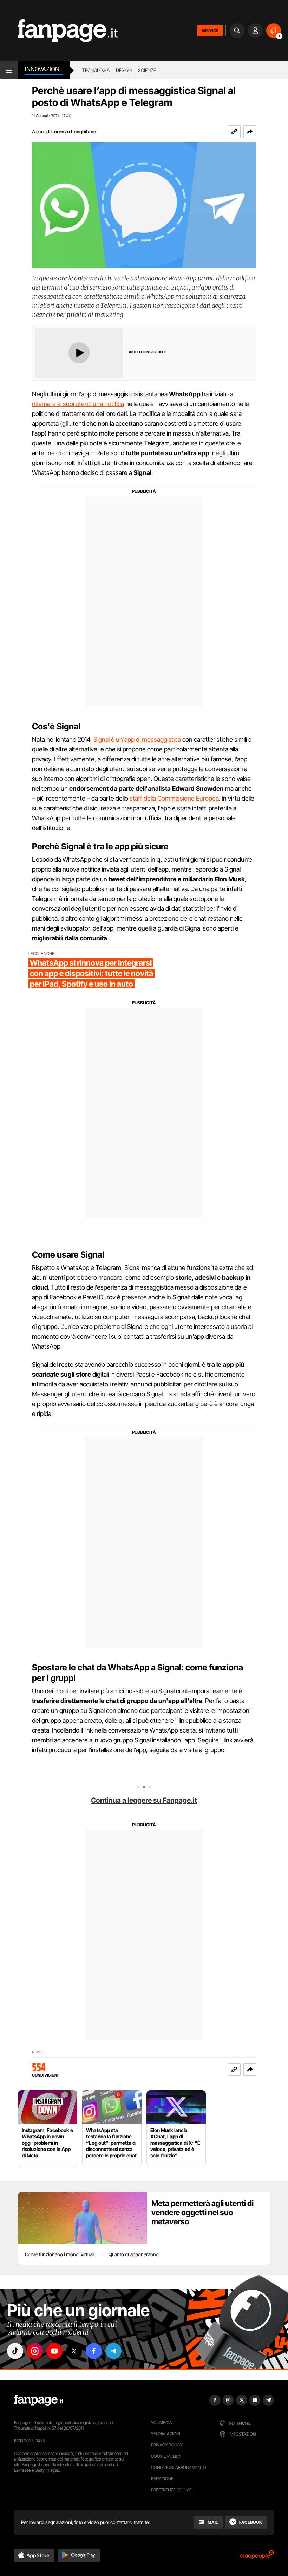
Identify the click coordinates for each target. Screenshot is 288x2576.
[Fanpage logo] (59, 31)
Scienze (147, 70)
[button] (250, 132)
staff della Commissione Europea (174, 798)
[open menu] (9, 70)
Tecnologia (96, 70)
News (37, 2052)
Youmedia (162, 2422)
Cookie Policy (166, 2456)
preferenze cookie (171, 2490)
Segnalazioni (166, 2434)
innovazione (44, 69)
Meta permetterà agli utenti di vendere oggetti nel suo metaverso (202, 2212)
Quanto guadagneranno (134, 2254)
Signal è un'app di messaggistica (137, 739)
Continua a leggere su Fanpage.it (144, 1800)
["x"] (74, 2351)
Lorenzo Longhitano (74, 131)
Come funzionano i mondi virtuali (60, 2254)
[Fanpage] (39, 2400)
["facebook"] (94, 2351)
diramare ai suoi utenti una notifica (78, 404)
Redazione (162, 2479)
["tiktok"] (15, 2351)
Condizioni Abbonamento (179, 2467)
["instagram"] (35, 2351)
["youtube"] (54, 2351)
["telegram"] (113, 2351)
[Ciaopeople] (257, 2557)
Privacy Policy (167, 2445)
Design (124, 70)
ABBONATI (210, 31)
